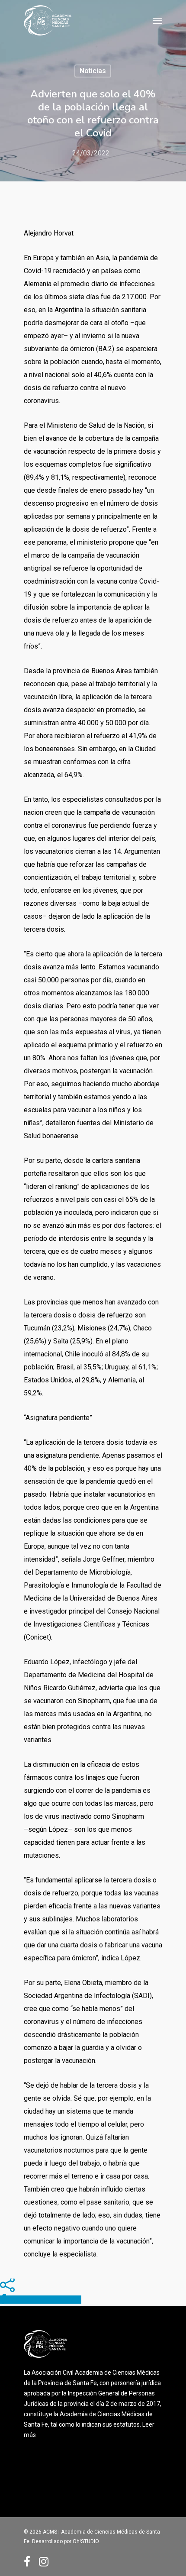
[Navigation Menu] (157, 20)
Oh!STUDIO (86, 2541)
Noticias (93, 71)
